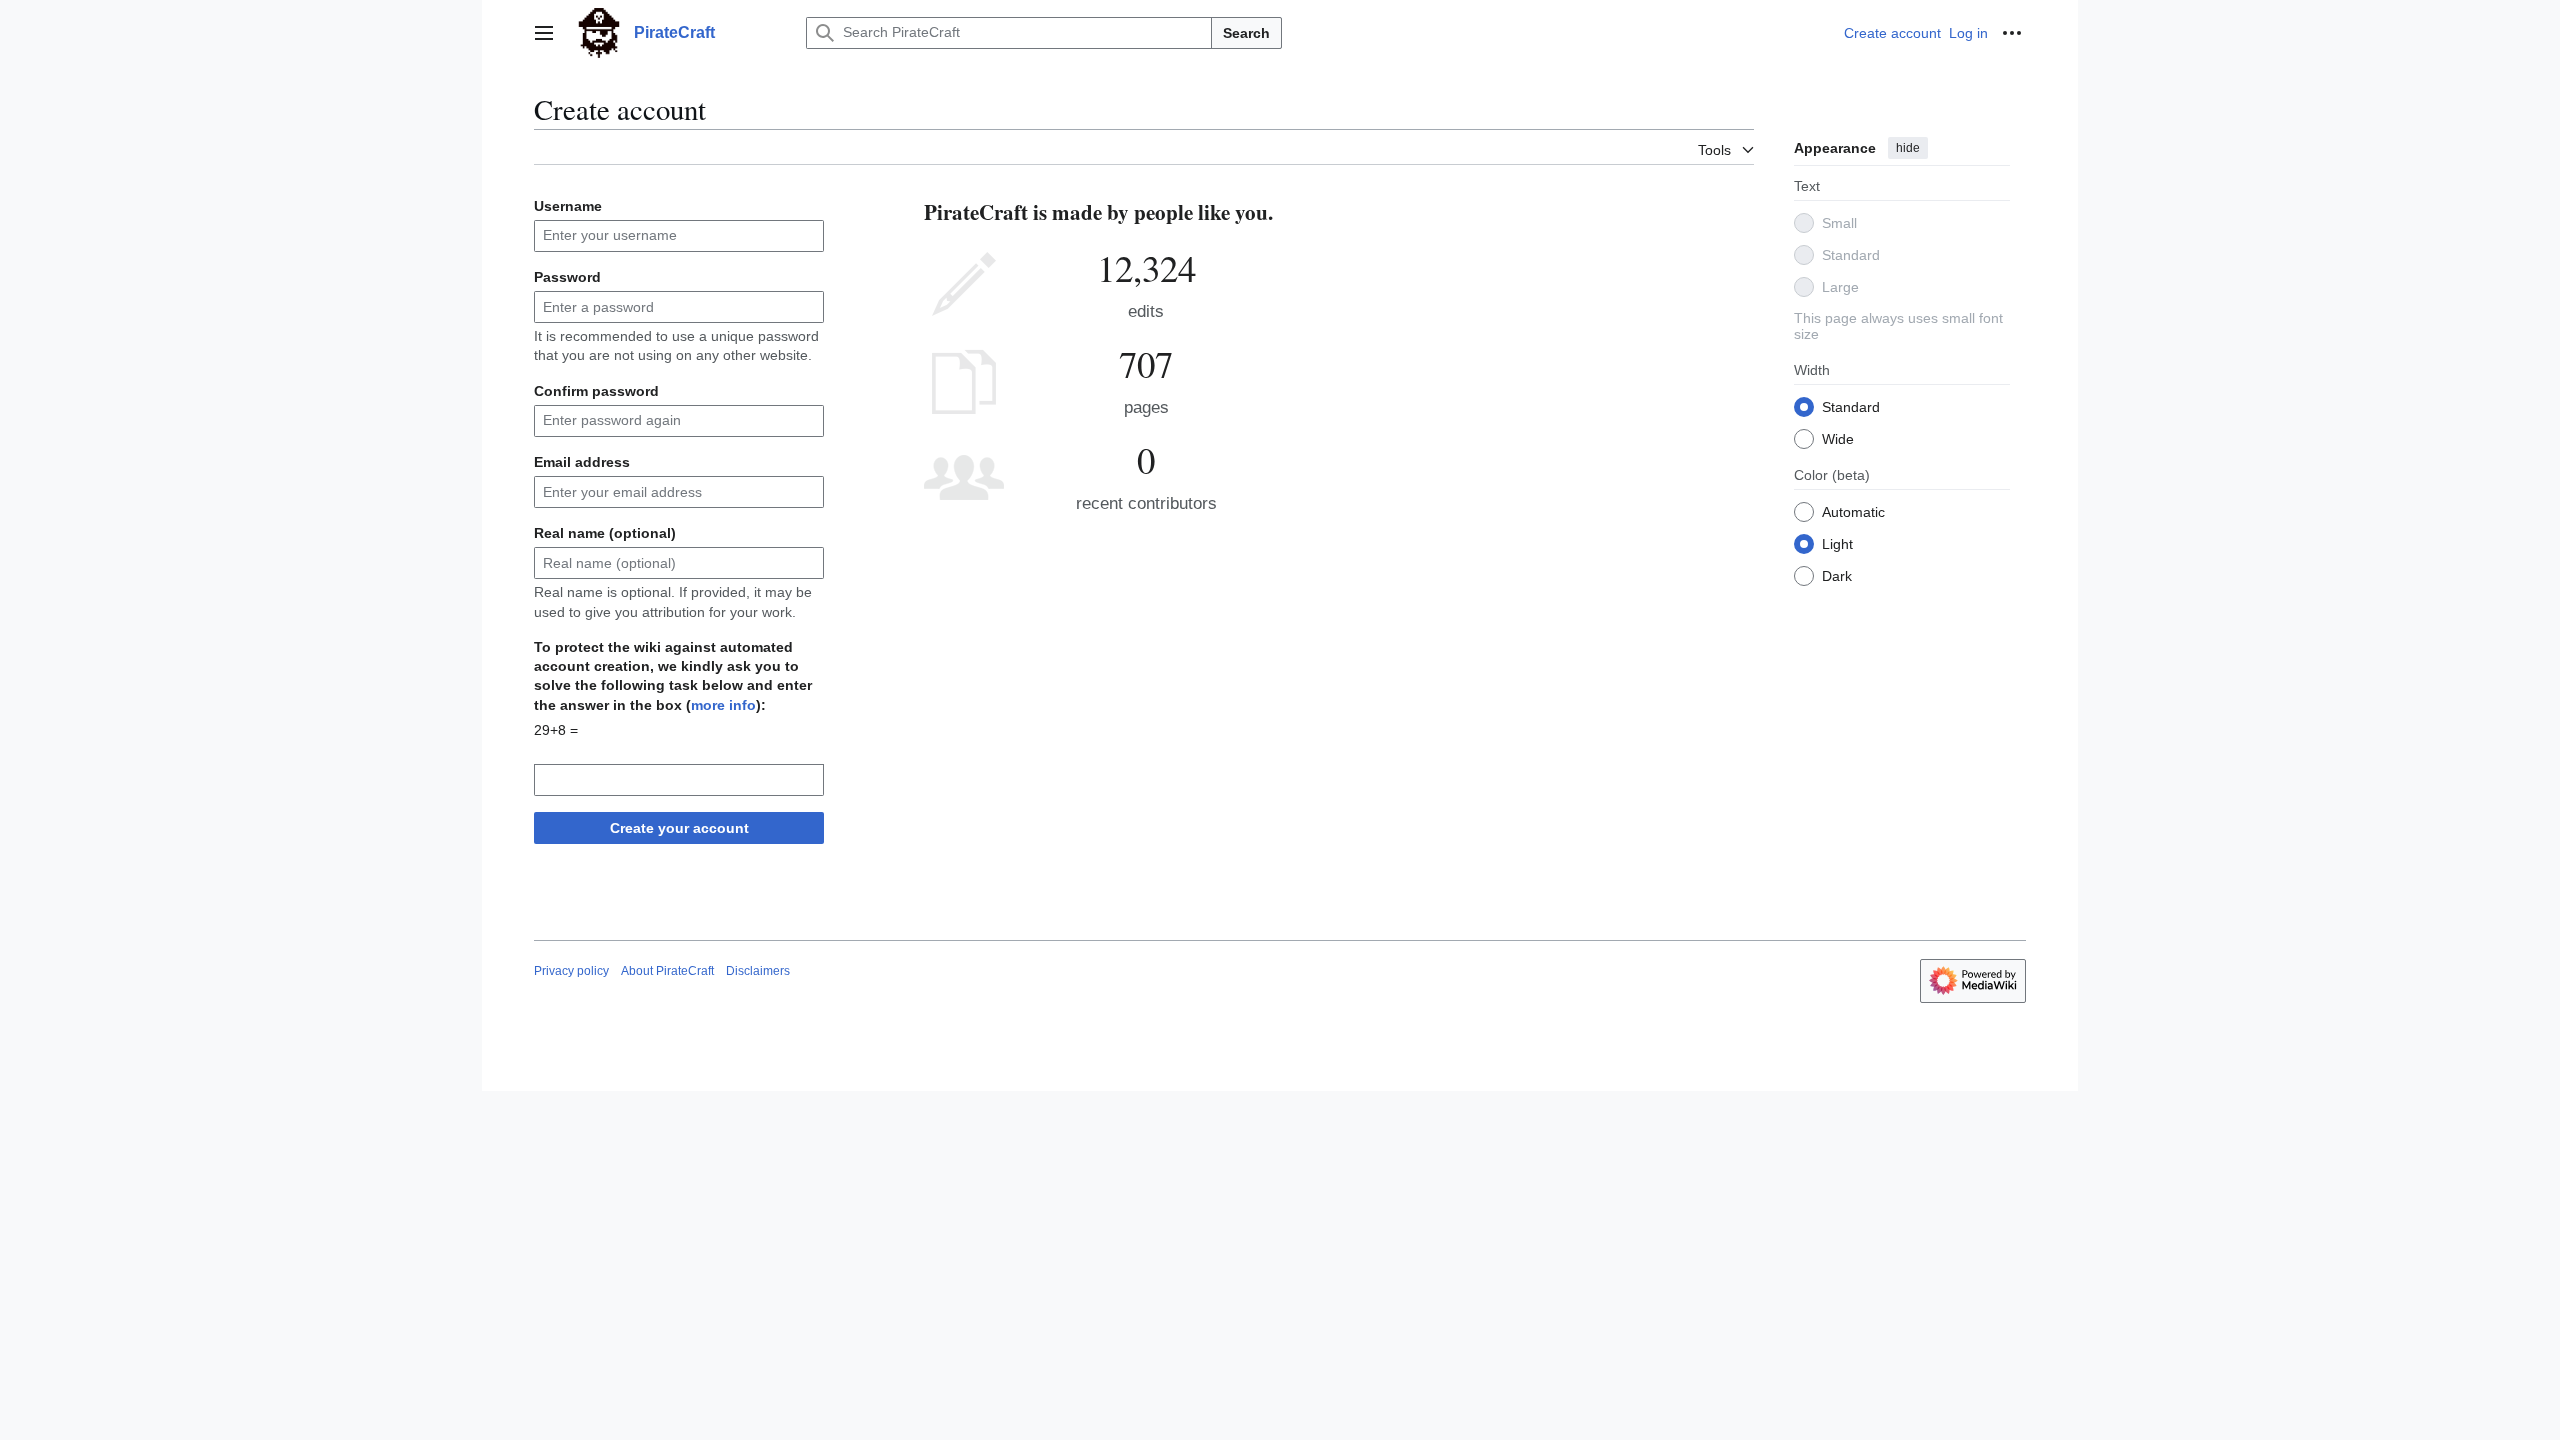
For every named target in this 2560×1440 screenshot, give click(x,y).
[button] (544, 33)
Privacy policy (571, 971)
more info (723, 705)
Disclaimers (758, 971)
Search (1246, 33)
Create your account (679, 828)
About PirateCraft (667, 971)
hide (1908, 148)
